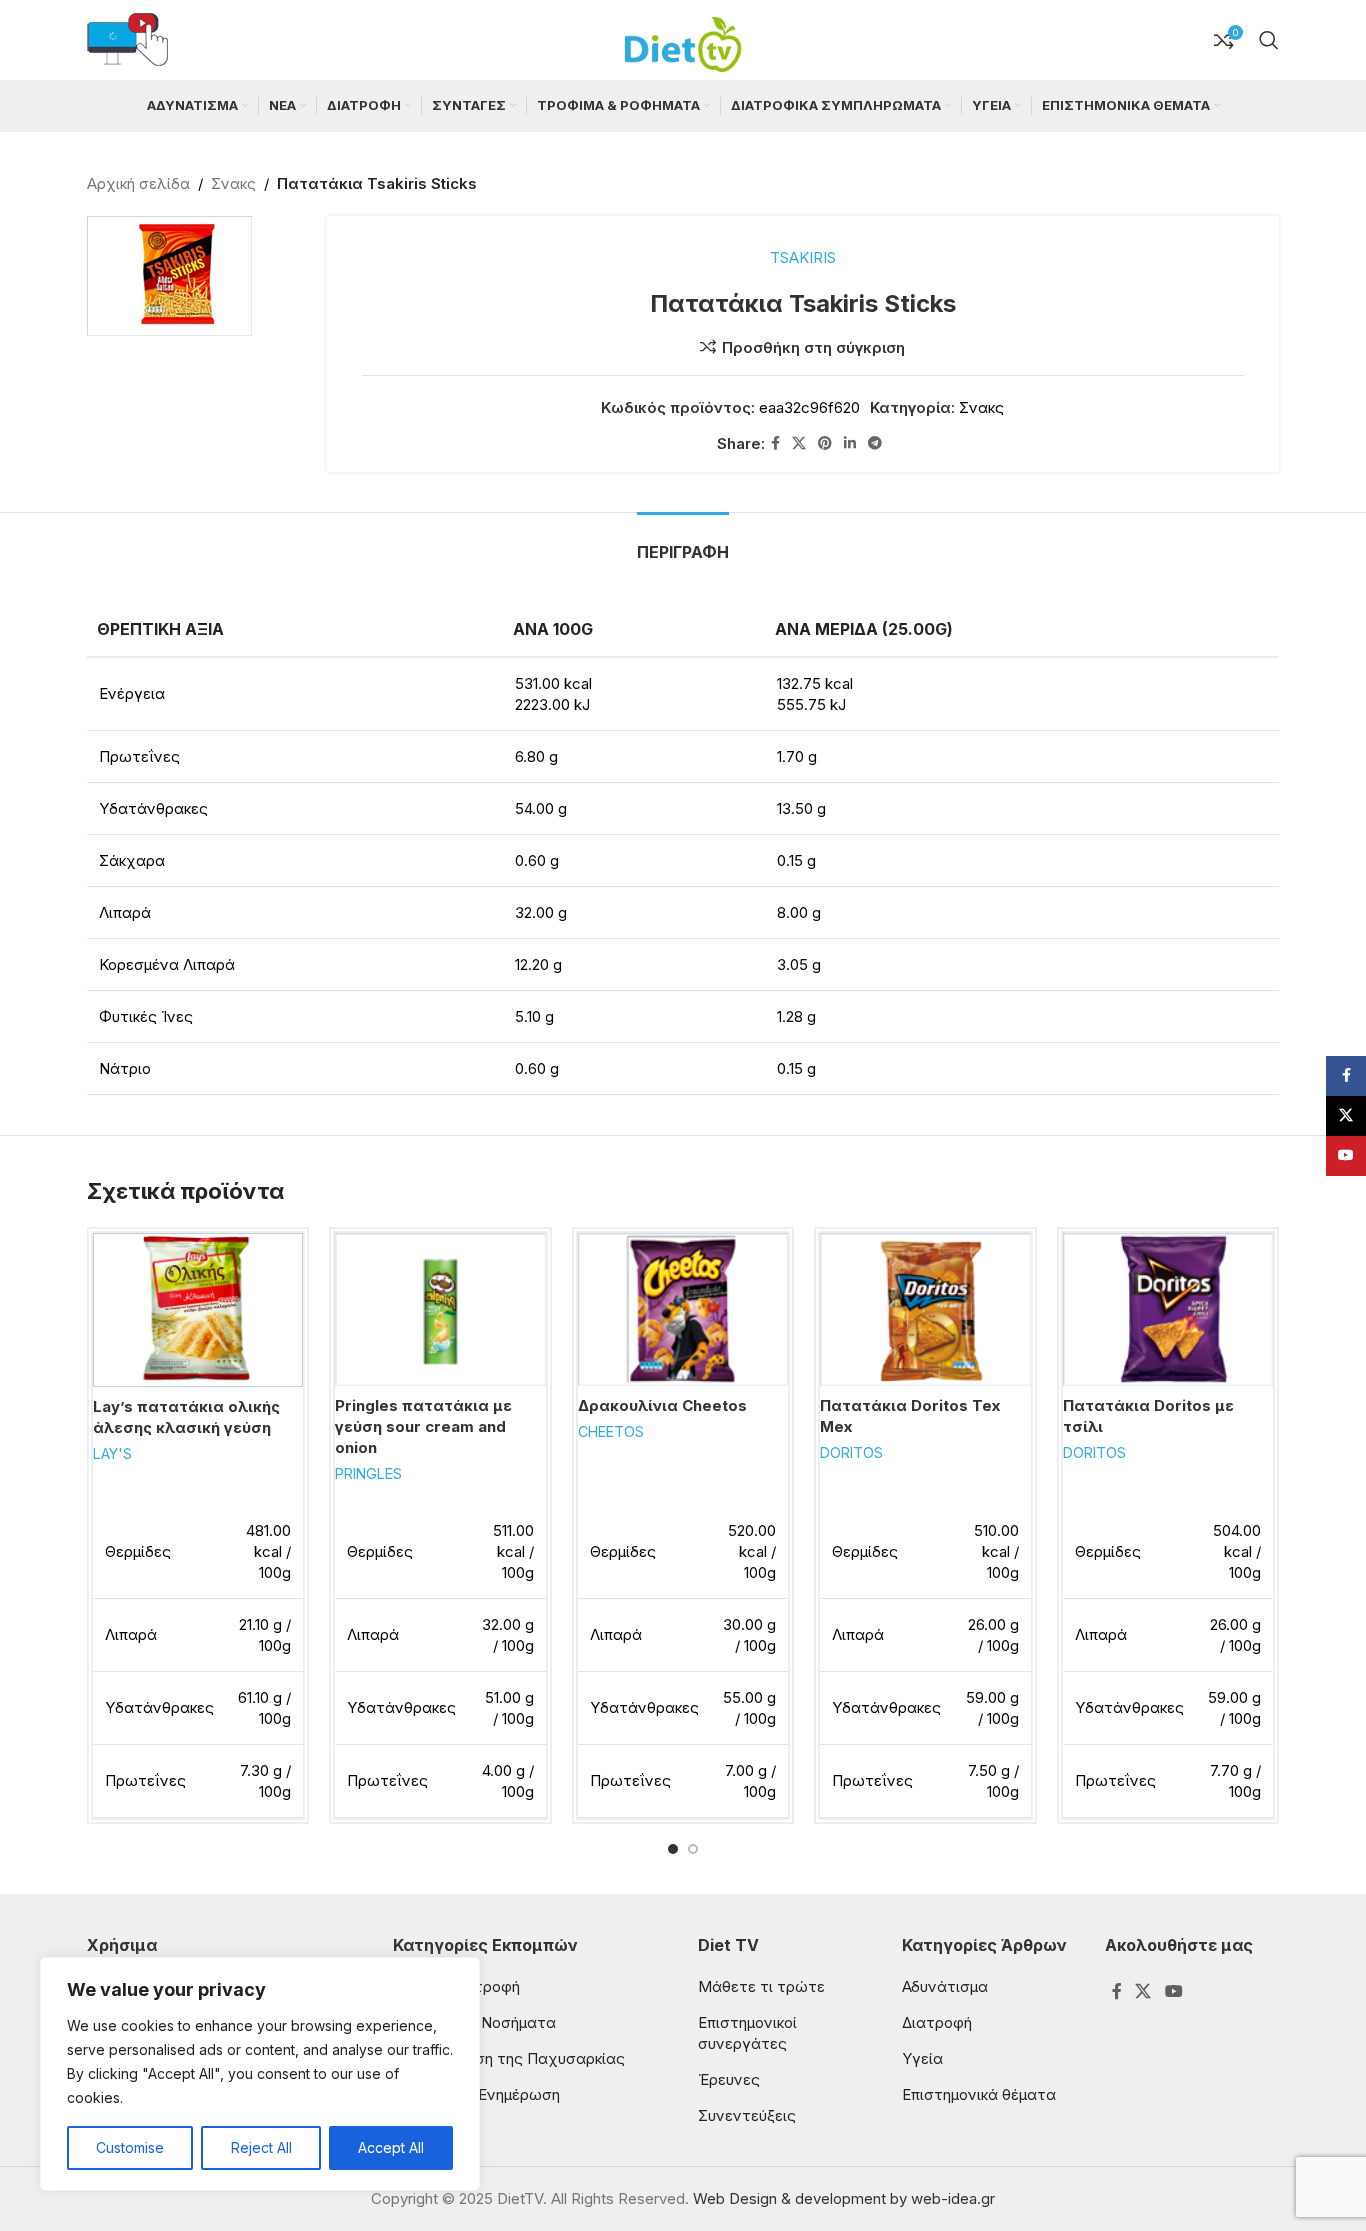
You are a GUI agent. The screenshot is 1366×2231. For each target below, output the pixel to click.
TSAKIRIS (803, 257)
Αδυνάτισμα (945, 1986)
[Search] (1269, 40)
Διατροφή (937, 2022)
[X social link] (799, 443)
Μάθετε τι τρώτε (761, 1986)
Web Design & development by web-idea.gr (844, 2198)
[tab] (683, 542)
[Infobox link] (127, 40)
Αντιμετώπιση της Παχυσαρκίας (509, 2058)
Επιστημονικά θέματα (979, 2094)
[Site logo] (683, 38)
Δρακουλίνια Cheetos (662, 1405)
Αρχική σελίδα (138, 183)
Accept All (391, 2147)
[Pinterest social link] (825, 443)
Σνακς (233, 183)
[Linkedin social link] (850, 443)
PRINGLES (368, 1473)
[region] (260, 2074)
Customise (130, 2147)
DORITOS (851, 1452)
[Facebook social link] (775, 443)
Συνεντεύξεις (747, 2115)
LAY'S (112, 1453)
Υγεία (922, 2058)
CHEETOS (611, 1431)
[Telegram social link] (875, 443)
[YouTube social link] (1173, 1991)
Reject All (261, 2147)
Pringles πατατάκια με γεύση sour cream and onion (423, 1426)
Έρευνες (729, 2079)
